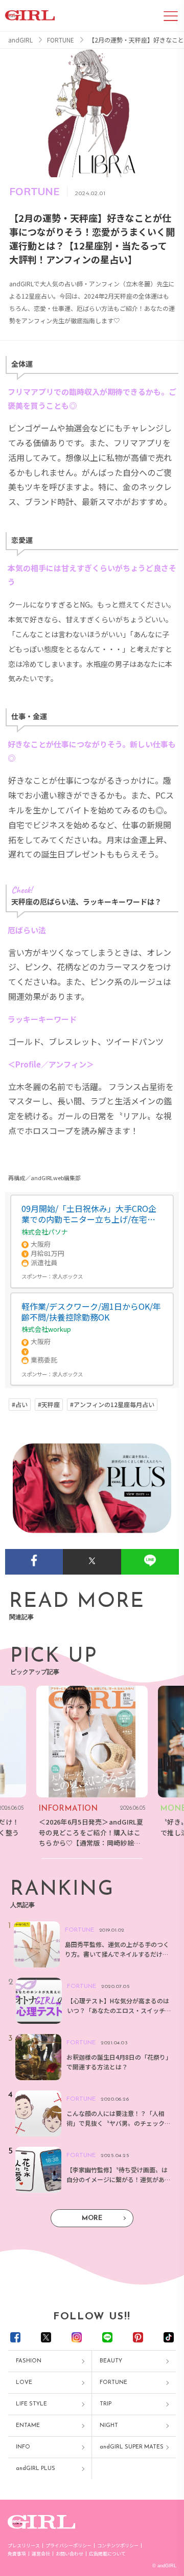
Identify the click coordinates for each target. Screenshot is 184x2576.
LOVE (24, 2383)
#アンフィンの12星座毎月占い (112, 1405)
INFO (23, 2447)
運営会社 (41, 2554)
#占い (20, 1405)
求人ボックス (67, 1276)
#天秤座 (49, 1405)
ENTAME (28, 2426)
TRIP (106, 2404)
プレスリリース (24, 2546)
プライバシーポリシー (68, 2546)
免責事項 (17, 2554)
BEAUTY (111, 2361)
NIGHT (109, 2426)
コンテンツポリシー (118, 2546)
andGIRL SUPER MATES (132, 2447)
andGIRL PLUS (36, 2469)
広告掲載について (107, 2554)
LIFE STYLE (31, 2404)
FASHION (29, 2361)
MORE (92, 2218)
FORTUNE (113, 2383)
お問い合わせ (70, 2554)
